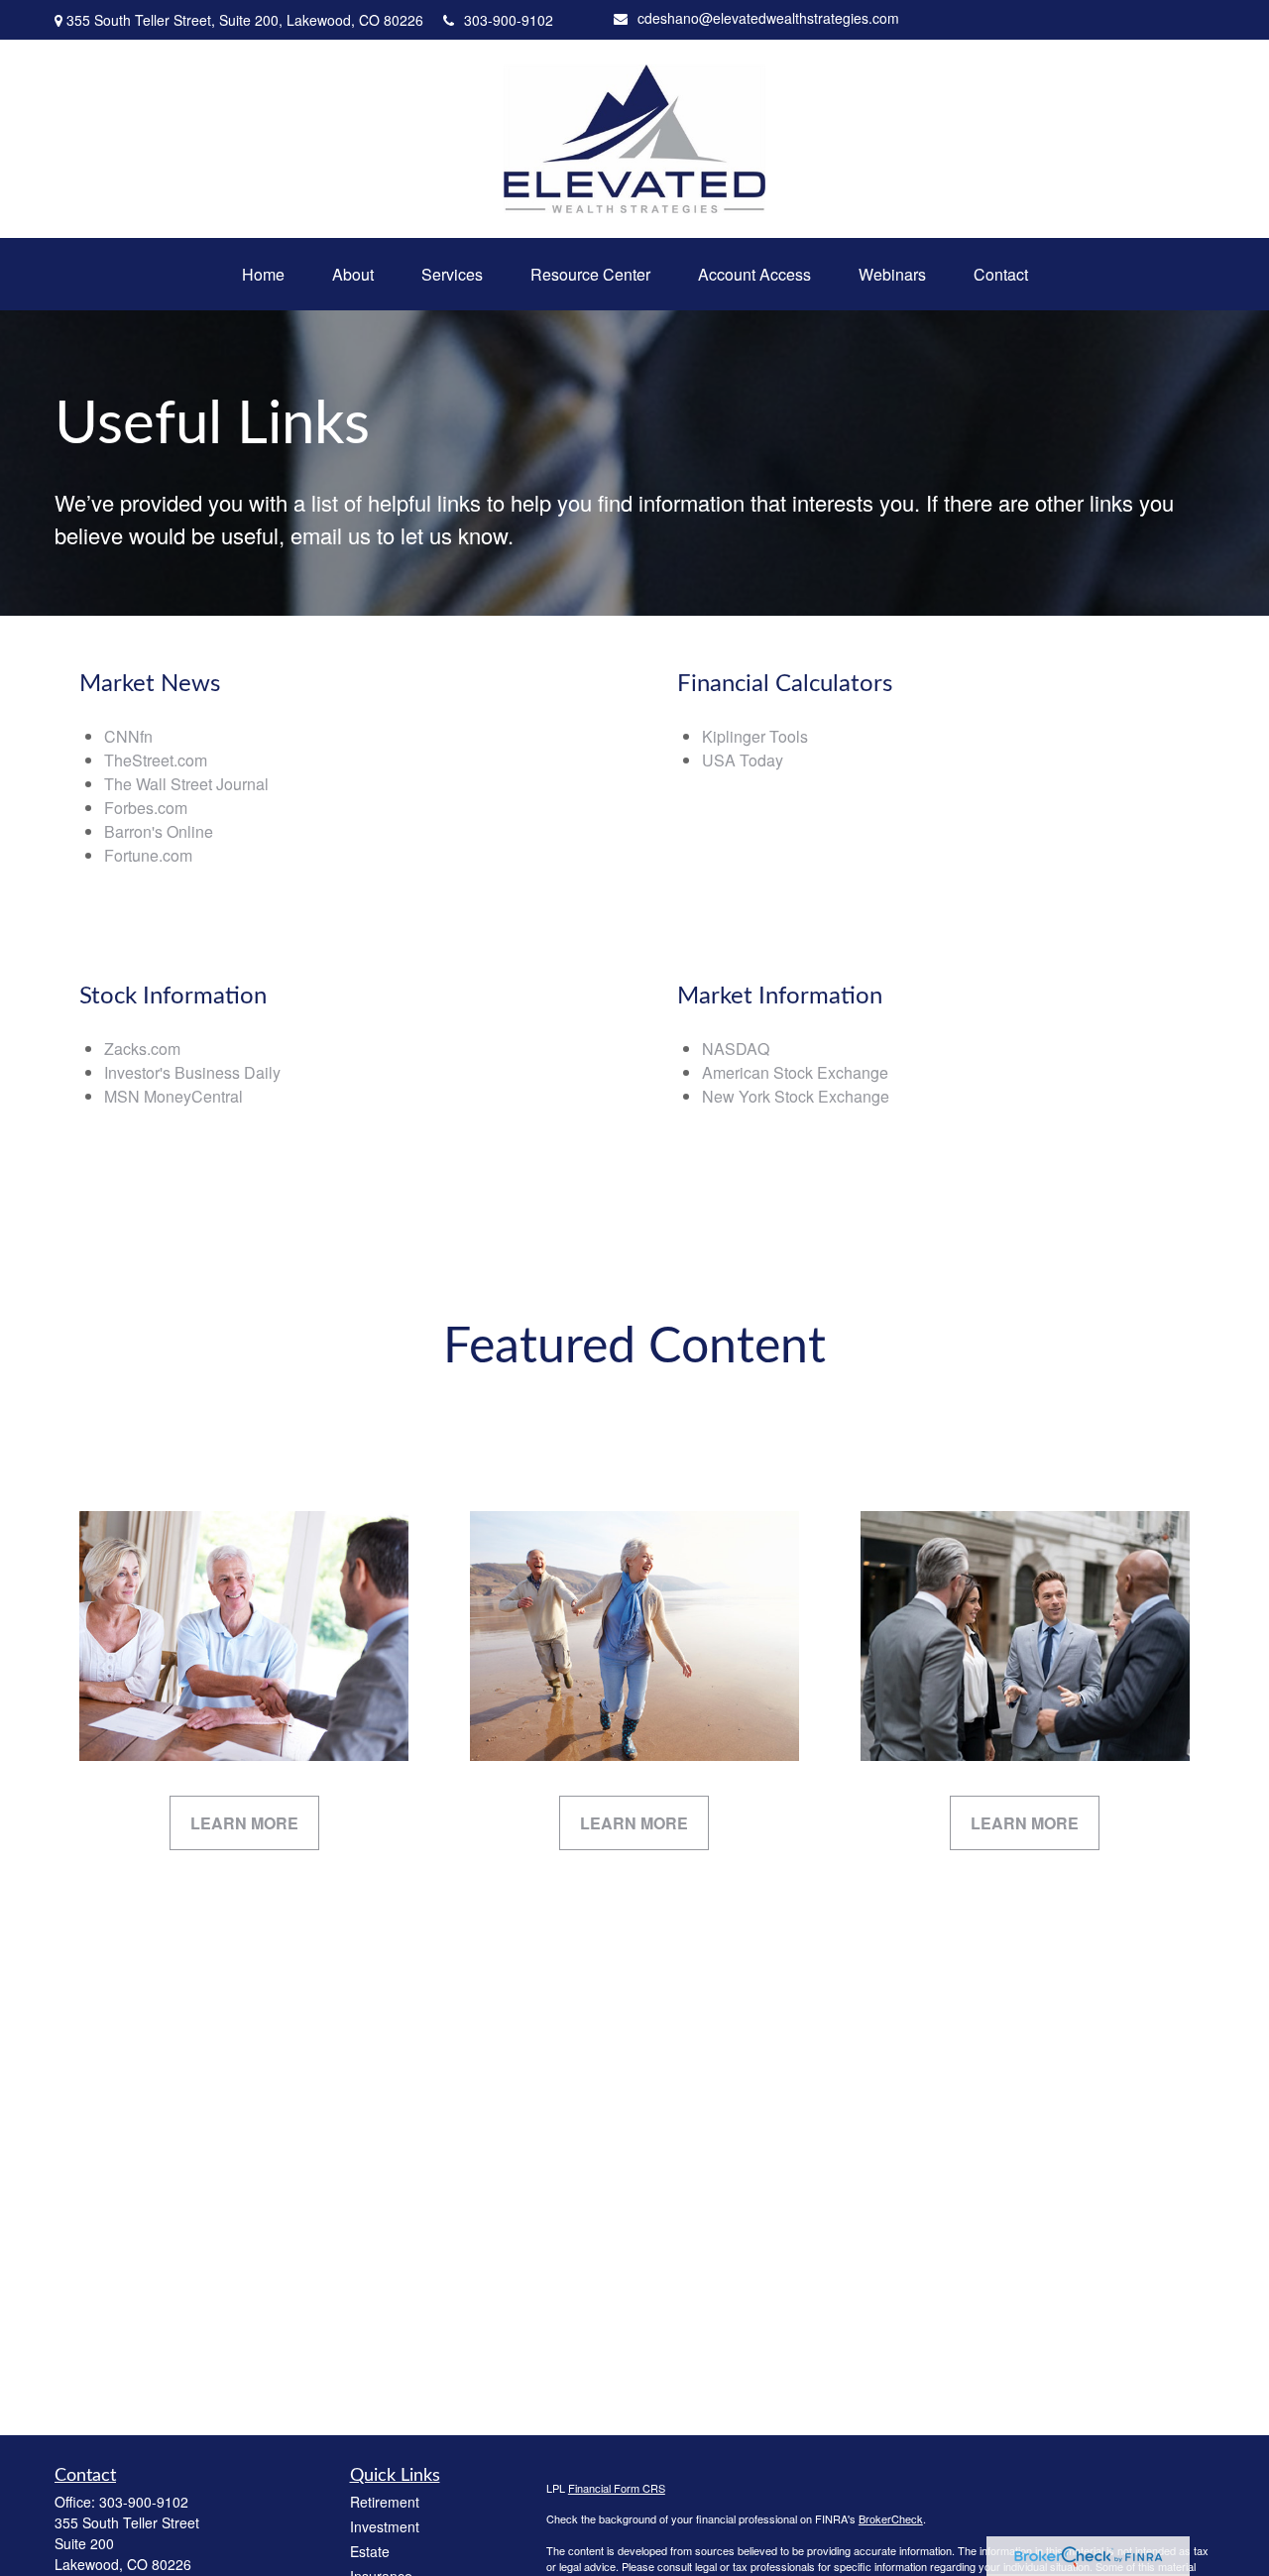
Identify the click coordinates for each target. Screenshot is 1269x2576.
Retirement (385, 2502)
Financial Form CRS (617, 2488)
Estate (370, 2551)
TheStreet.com (156, 760)
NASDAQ (736, 1049)
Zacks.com (142, 1049)
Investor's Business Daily (192, 1072)
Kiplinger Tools (755, 736)
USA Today (743, 760)
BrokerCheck (891, 2518)
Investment (385, 2526)
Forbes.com (146, 808)
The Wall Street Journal (186, 784)
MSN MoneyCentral (173, 1096)
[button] (263, 274)
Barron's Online (159, 831)
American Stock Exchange (795, 1072)
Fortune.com (148, 855)
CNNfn (128, 736)
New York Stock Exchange (796, 1096)
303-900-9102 (509, 20)
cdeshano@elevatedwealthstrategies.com (768, 18)
